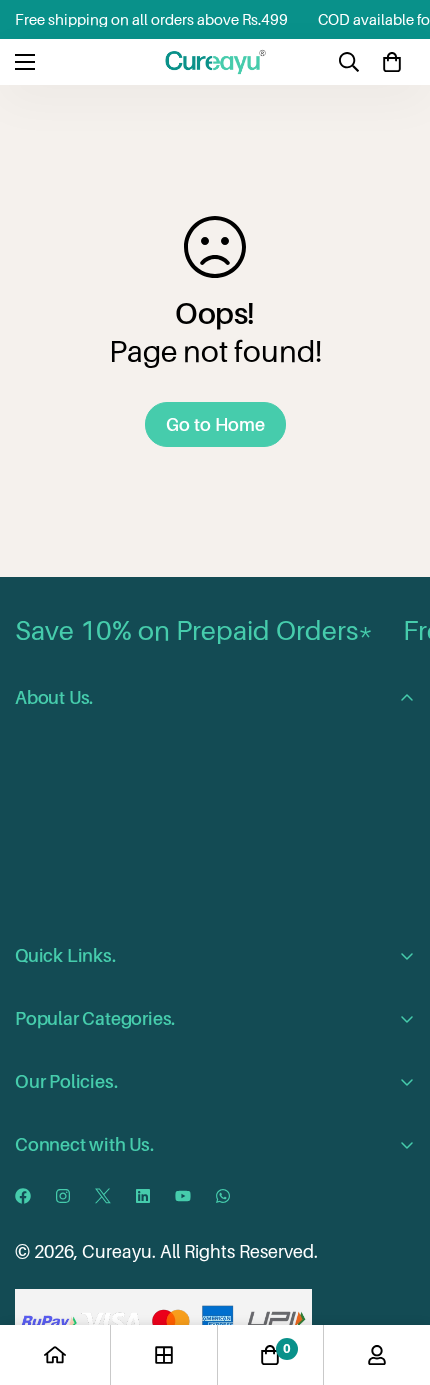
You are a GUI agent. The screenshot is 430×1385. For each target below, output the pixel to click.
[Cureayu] (215, 62)
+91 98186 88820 (128, 1222)
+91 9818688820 (181, 1181)
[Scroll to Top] (394, 1279)
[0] (392, 62)
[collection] (164, 1355)
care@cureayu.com (151, 1262)
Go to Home (215, 424)
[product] (55, 1355)
